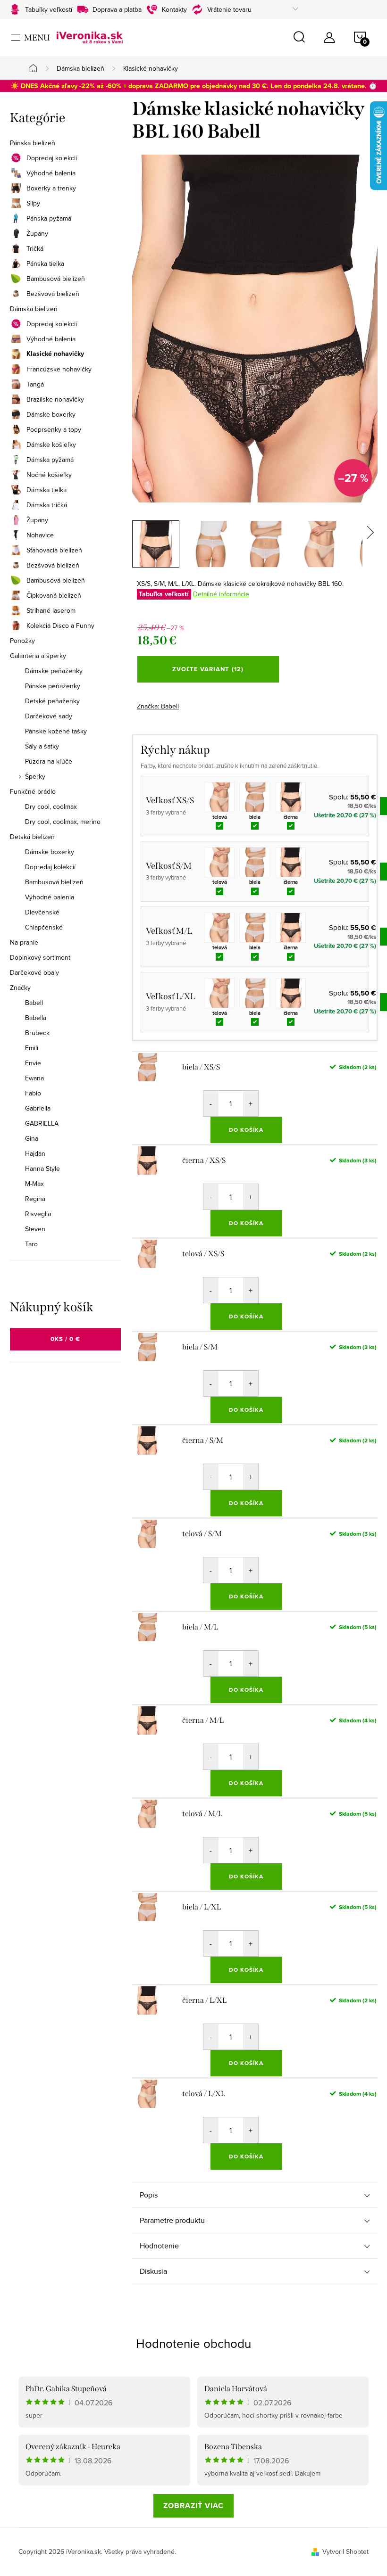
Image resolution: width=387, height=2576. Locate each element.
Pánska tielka (45, 263)
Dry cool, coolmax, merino (63, 822)
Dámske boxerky (51, 414)
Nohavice (40, 535)
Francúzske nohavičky (59, 369)
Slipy (33, 203)
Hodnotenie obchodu (193, 2343)
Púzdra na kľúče (49, 761)
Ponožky (22, 641)
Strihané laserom (51, 610)
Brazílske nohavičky (55, 399)
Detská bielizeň (32, 837)
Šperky (35, 776)
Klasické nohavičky (55, 354)
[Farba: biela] (255, 797)
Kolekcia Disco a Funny (60, 625)
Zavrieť (203, 703)
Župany (37, 233)
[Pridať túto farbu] (220, 825)
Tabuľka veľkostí (164, 594)
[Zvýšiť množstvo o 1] (251, 1103)
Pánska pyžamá (49, 218)
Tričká (35, 248)
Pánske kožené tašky (56, 731)
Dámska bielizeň (34, 309)
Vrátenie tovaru (229, 9)
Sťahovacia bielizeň (54, 550)
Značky (20, 988)
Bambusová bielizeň (56, 279)
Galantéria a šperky (38, 656)
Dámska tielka (46, 490)
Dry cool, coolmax (51, 807)
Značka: (158, 706)
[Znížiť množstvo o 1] (211, 1103)
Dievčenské (42, 912)
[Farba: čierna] (291, 797)
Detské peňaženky (52, 701)
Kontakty (174, 9)
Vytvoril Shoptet (345, 2551)
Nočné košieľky (49, 475)
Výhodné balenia (51, 173)
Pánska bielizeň (33, 143)
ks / (65, 1339)
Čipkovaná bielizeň (54, 595)
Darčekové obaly (34, 972)
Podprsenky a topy (54, 429)
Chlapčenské (44, 927)
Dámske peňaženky (54, 671)
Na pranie (24, 942)
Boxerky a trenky (51, 188)
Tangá (35, 384)
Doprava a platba (117, 9)
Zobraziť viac (193, 2506)
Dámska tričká (47, 505)
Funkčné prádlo (33, 791)
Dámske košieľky (51, 444)
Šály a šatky (42, 746)
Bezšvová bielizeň (53, 294)
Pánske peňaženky (53, 686)
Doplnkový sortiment (40, 957)
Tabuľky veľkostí (49, 9)
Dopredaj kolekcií (52, 158)
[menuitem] (65, 1003)
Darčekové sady (49, 716)
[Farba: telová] (219, 797)
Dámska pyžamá (50, 460)
